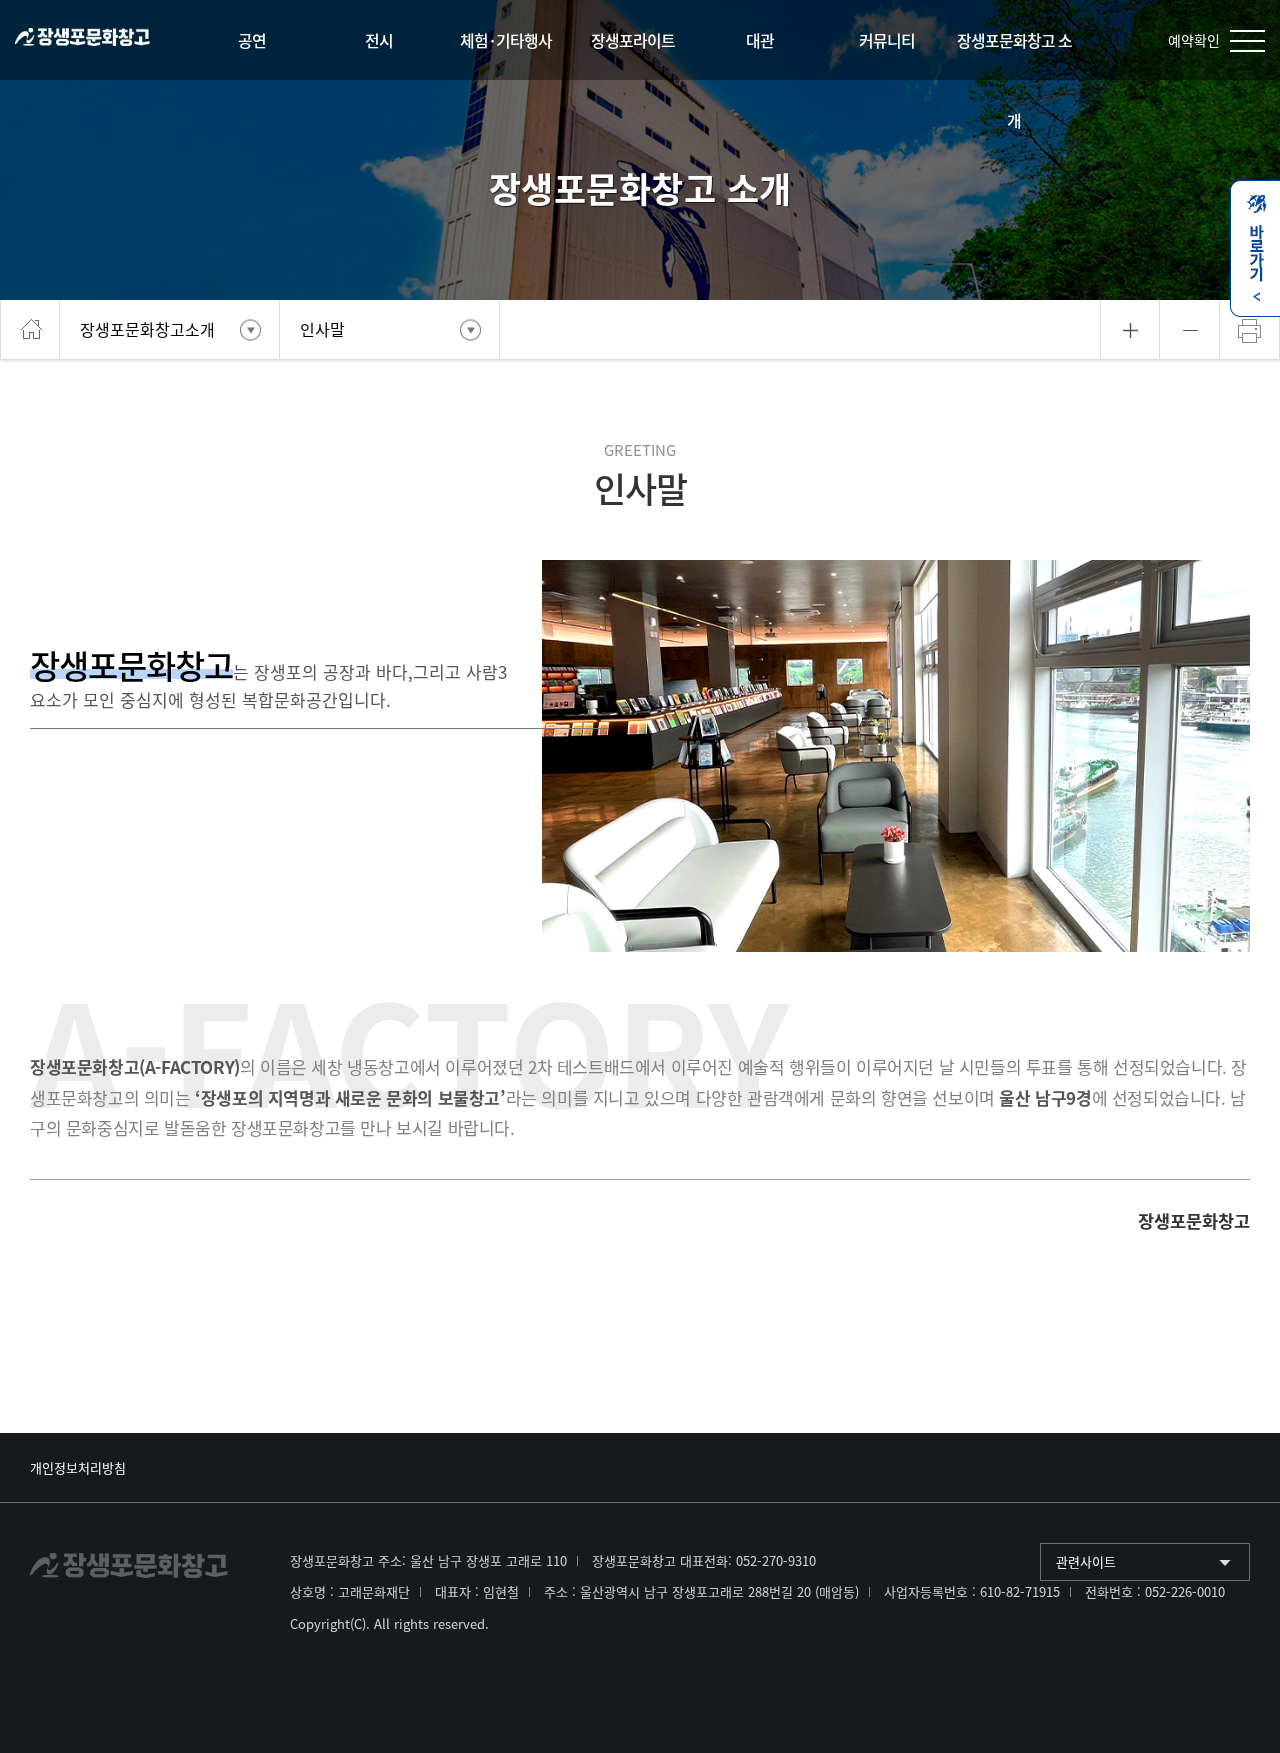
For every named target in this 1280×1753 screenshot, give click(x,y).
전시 (379, 40)
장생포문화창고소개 (147, 329)
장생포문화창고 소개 (1014, 80)
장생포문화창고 (82, 40)
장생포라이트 (633, 40)
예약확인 (1194, 40)
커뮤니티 (887, 40)
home (30, 330)
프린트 (1250, 330)
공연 (252, 40)
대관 (760, 40)
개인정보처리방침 (78, 1467)
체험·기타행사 (506, 40)
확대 (1131, 330)
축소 (1190, 330)
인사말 (322, 329)
